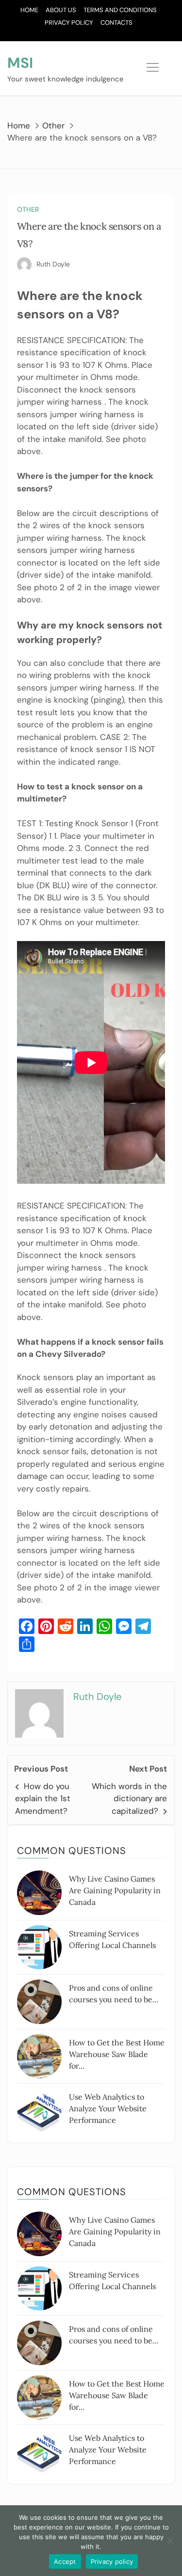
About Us (61, 10)
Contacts (116, 23)
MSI (20, 63)
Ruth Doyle (53, 264)
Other (28, 209)
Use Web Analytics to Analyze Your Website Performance (108, 2108)
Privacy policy (112, 2561)
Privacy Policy (69, 23)
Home (29, 10)
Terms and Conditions (120, 10)
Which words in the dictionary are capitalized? (129, 1798)
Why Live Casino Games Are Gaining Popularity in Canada (115, 1890)
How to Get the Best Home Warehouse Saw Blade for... (117, 2054)
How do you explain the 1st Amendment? (43, 1798)
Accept (65, 2561)
